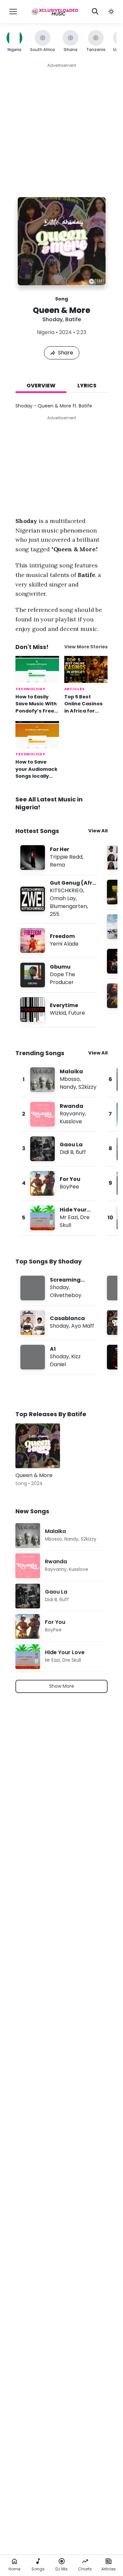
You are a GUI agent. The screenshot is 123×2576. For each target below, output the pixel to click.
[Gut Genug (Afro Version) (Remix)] (59, 899)
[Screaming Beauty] (59, 1288)
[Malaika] (59, 1080)
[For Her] (59, 858)
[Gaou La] (59, 1149)
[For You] (59, 1183)
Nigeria (46, 332)
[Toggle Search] (95, 12)
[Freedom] (59, 940)
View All (98, 831)
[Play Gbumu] (33, 975)
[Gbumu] (59, 975)
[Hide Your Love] (59, 1218)
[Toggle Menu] (13, 12)
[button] (111, 12)
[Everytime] (59, 1010)
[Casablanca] (59, 1323)
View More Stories (86, 647)
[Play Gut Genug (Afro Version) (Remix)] (33, 899)
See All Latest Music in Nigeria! (49, 803)
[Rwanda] (59, 1114)
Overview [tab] (41, 386)
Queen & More (34, 1475)
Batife (73, 319)
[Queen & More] (38, 1446)
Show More (62, 1686)
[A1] (59, 1357)
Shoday (52, 319)
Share (66, 353)
